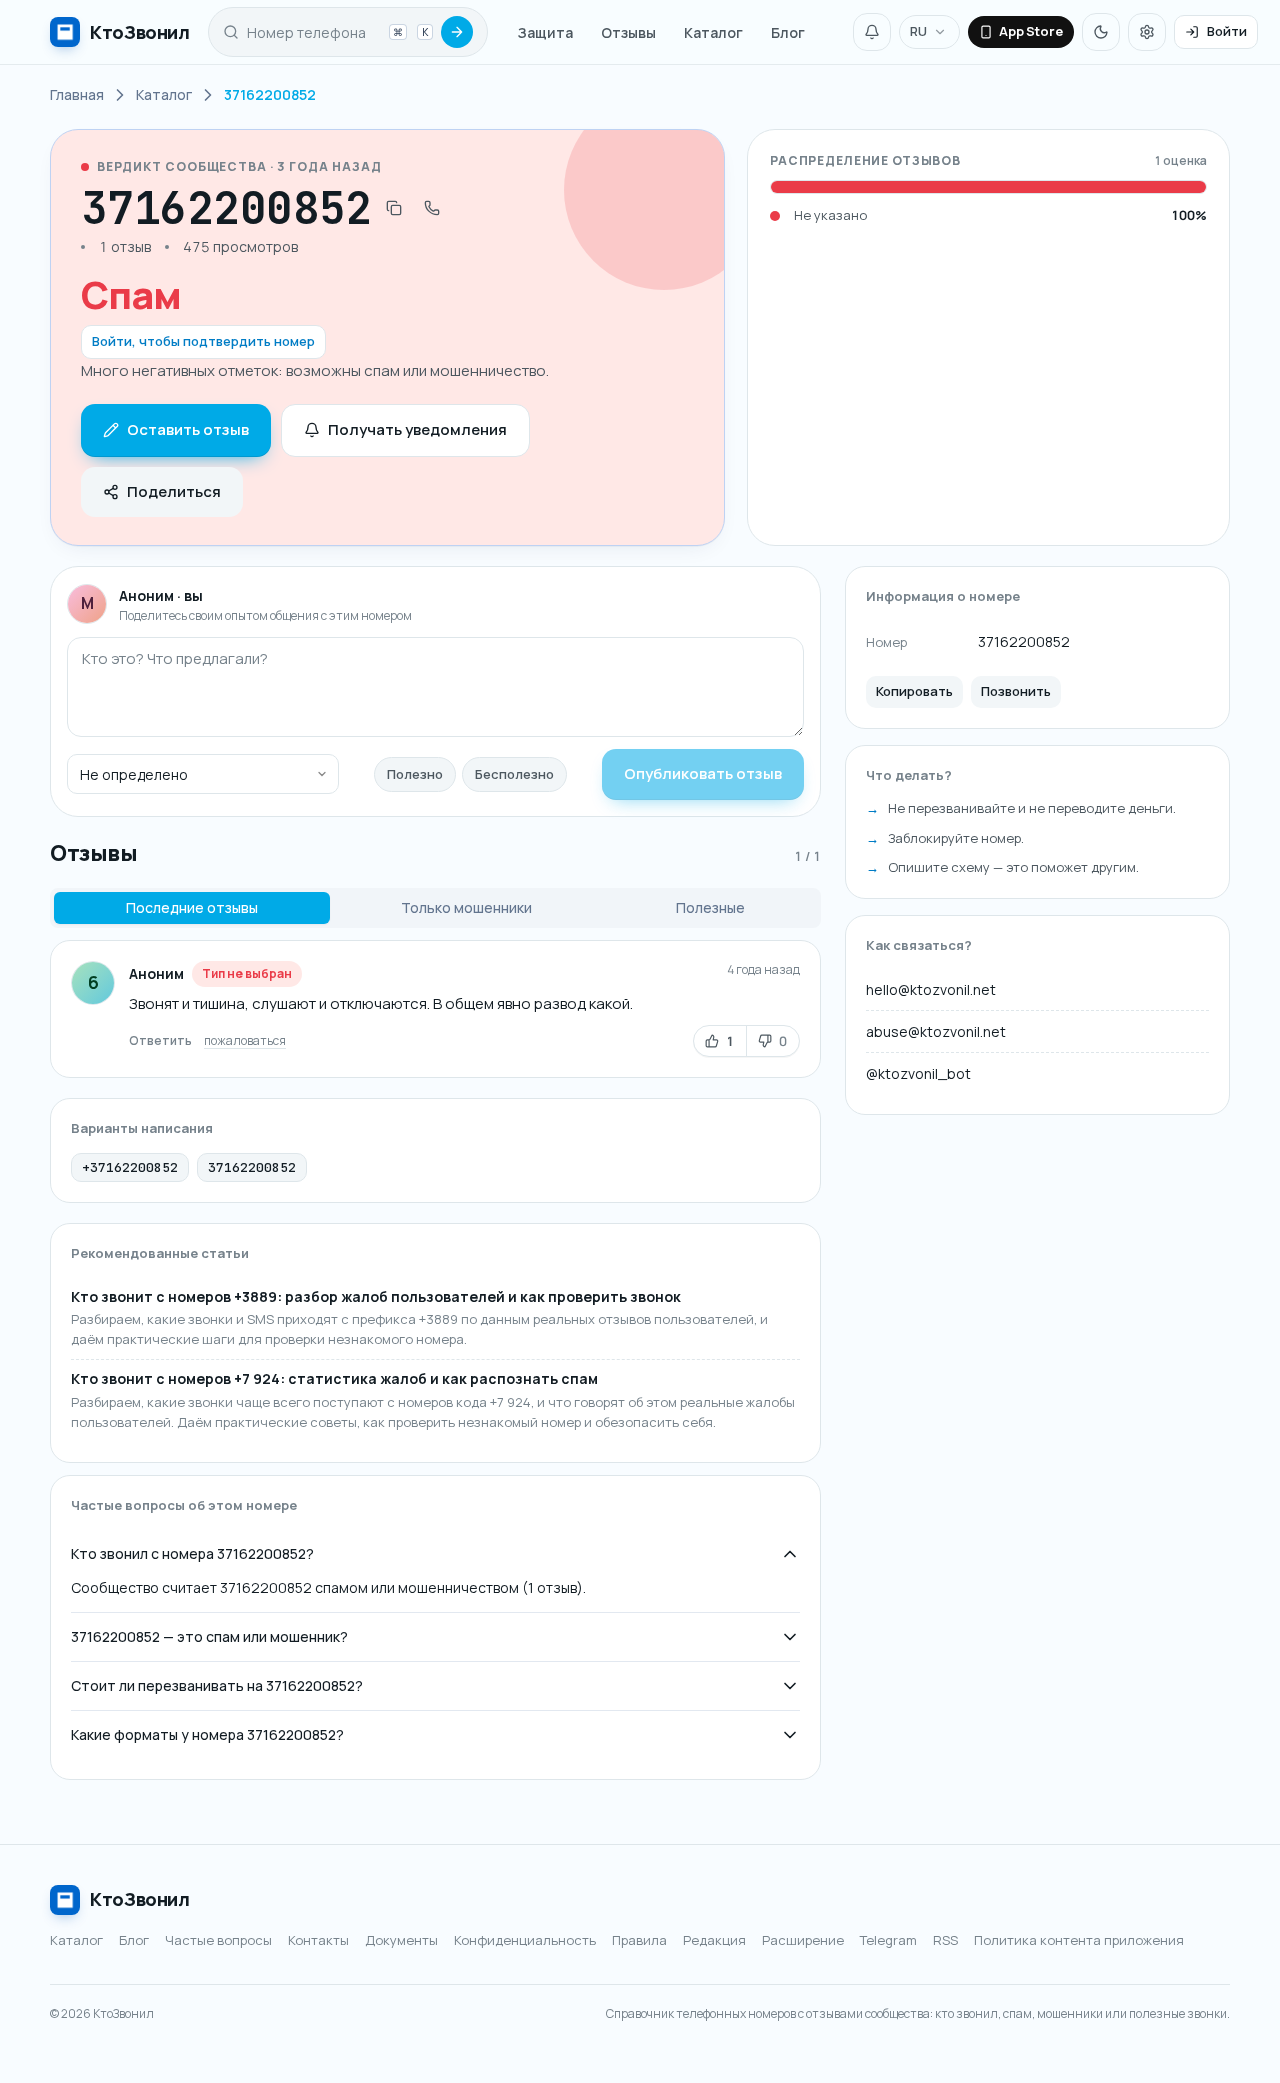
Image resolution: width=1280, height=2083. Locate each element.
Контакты (318, 1940)
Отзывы (628, 32)
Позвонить (1016, 691)
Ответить (160, 1040)
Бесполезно (514, 774)
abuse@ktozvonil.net (936, 1031)
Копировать (914, 691)
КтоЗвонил (140, 1899)
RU (918, 31)
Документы (401, 1940)
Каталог (713, 32)
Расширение (803, 1940)
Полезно (415, 774)
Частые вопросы (218, 1940)
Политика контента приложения (1079, 1940)
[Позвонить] (432, 208)
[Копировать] (394, 208)
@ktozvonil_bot (918, 1073)
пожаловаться (245, 1040)
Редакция (714, 1940)
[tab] (192, 908)
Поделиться (174, 491)
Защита (545, 32)
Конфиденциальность (525, 1940)
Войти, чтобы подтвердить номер (203, 341)
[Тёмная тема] (1101, 32)
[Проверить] (457, 32)
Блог (788, 32)
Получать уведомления (417, 429)
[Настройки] (1147, 32)
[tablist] (435, 908)
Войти (1227, 31)
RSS (945, 1940)
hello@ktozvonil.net (931, 989)
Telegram (888, 1940)
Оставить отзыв (188, 429)
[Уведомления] (872, 32)
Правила (639, 1940)
